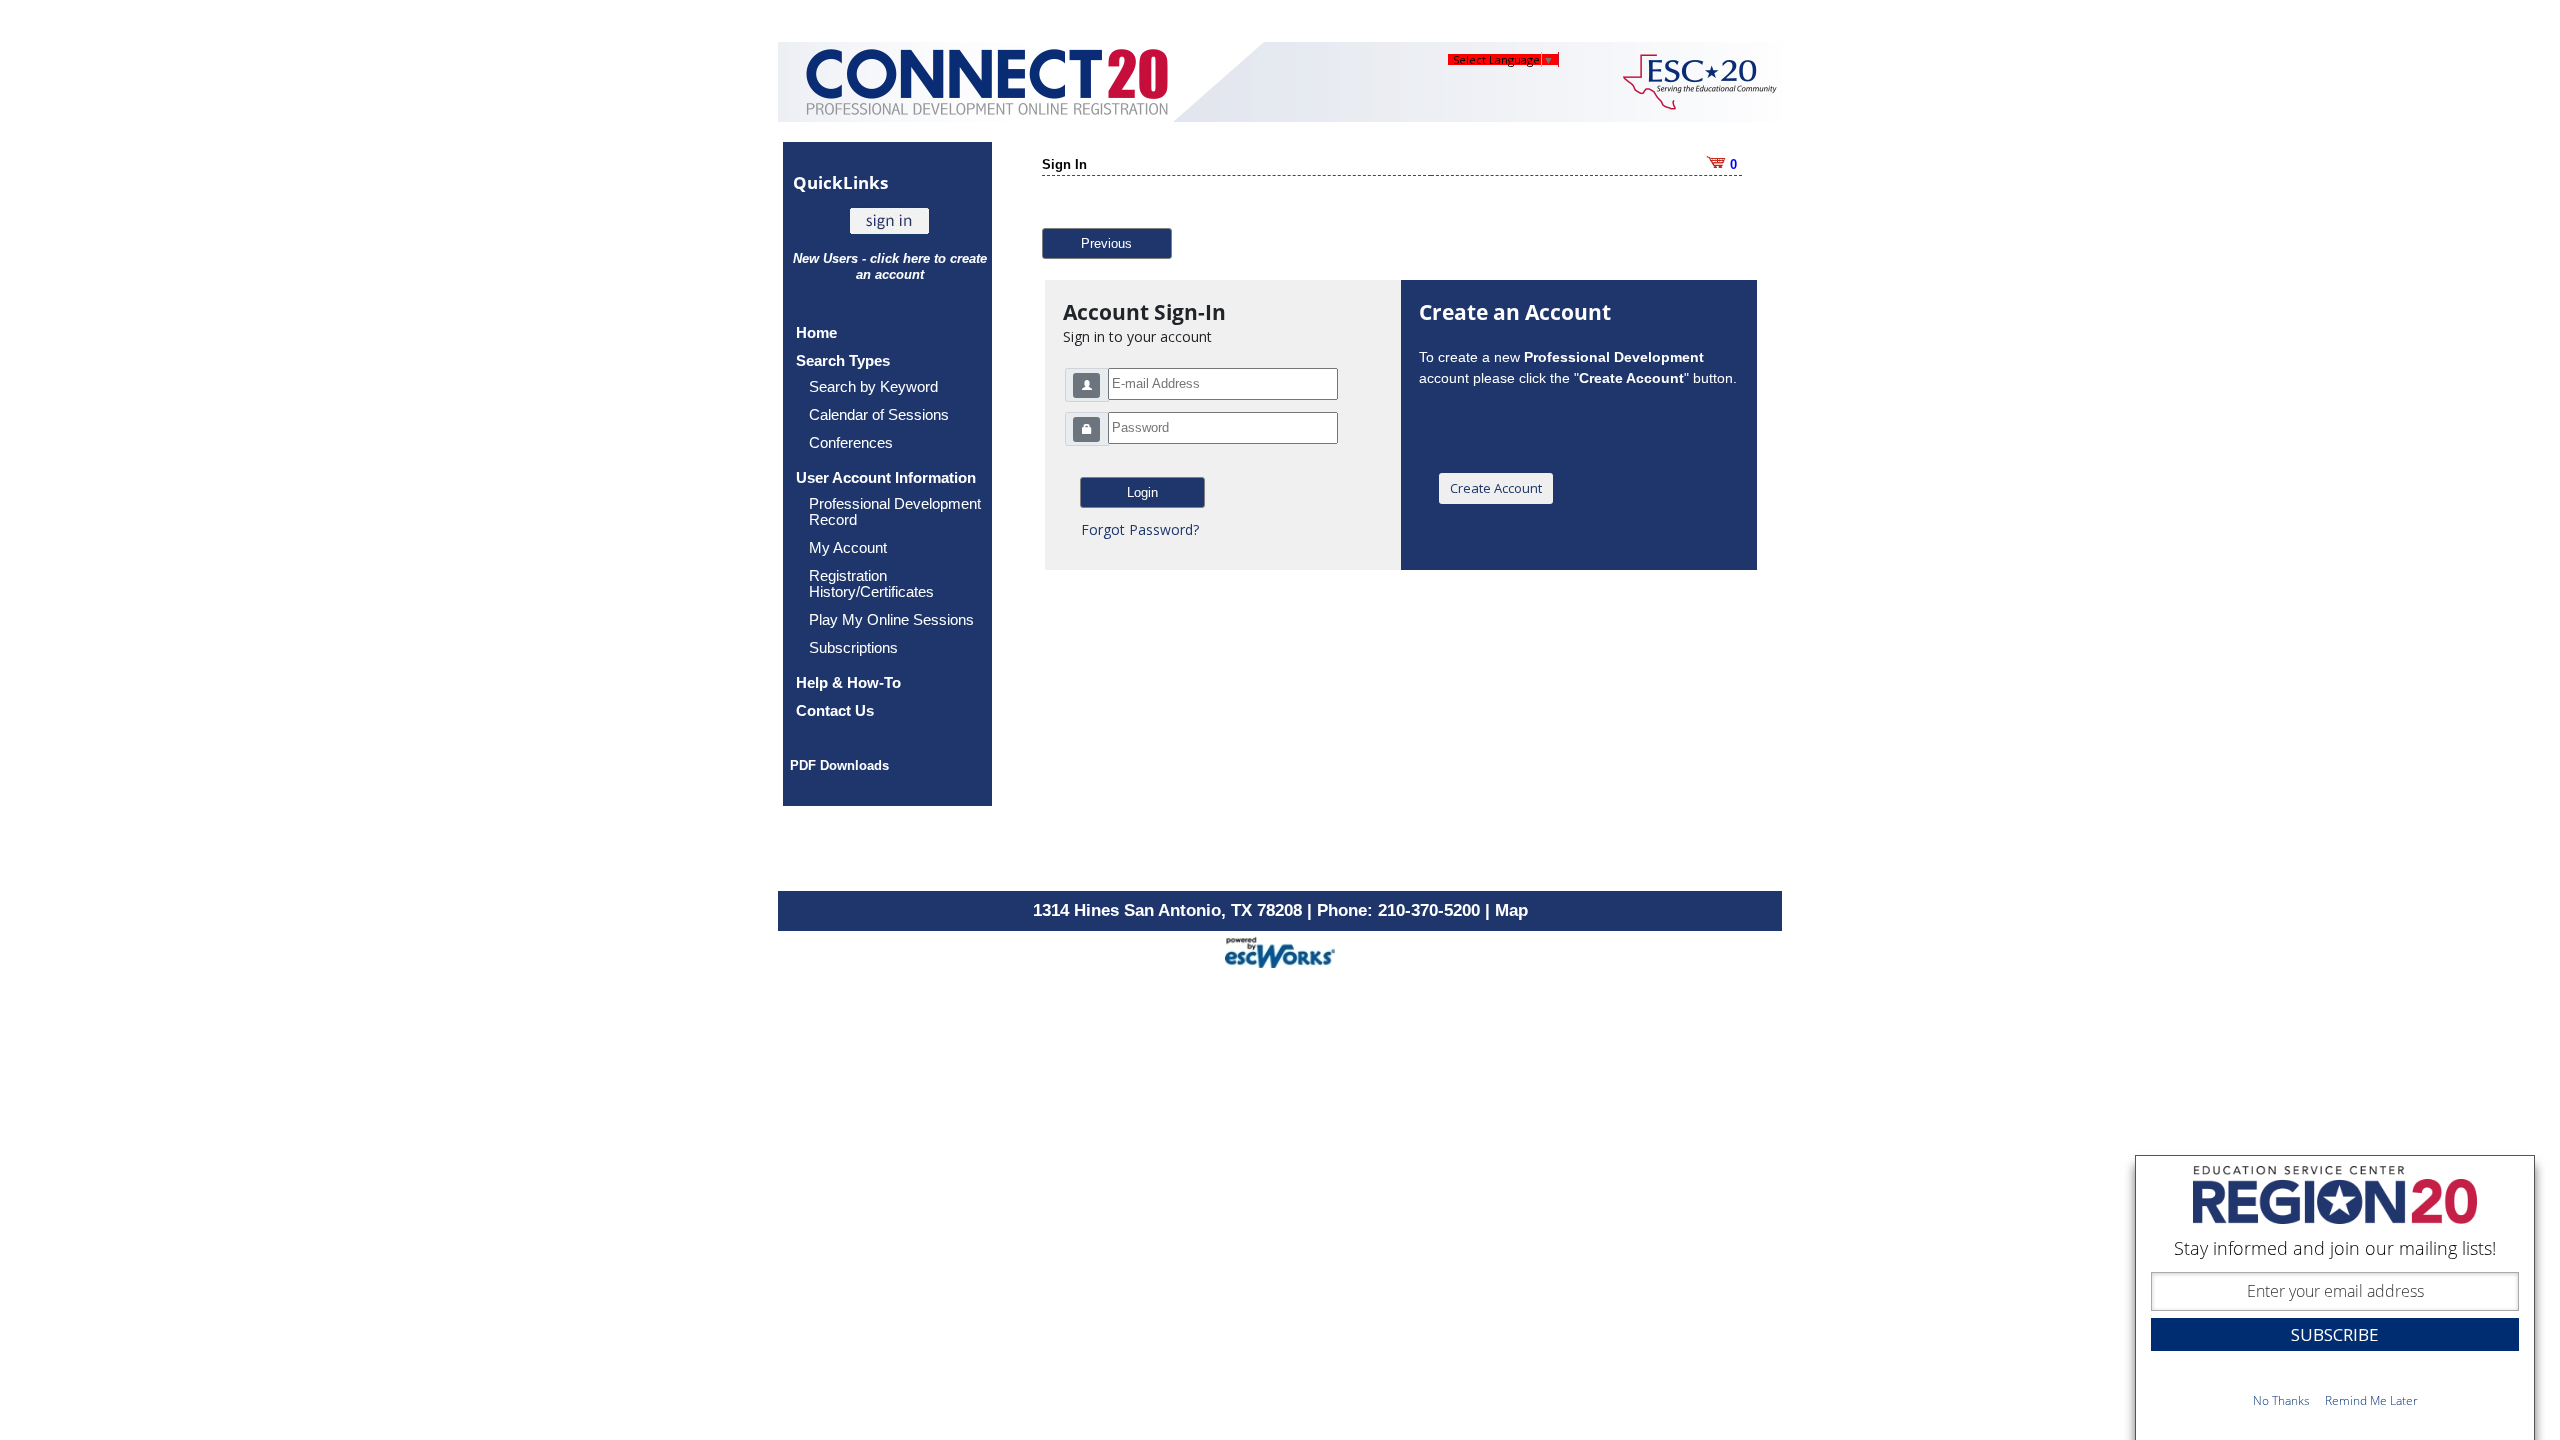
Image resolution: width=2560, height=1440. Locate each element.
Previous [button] (1106, 243)
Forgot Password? (1140, 529)
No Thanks (2281, 1400)
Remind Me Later (2371, 1400)
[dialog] (2335, 1297)
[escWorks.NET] (1280, 950)
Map (1511, 910)
